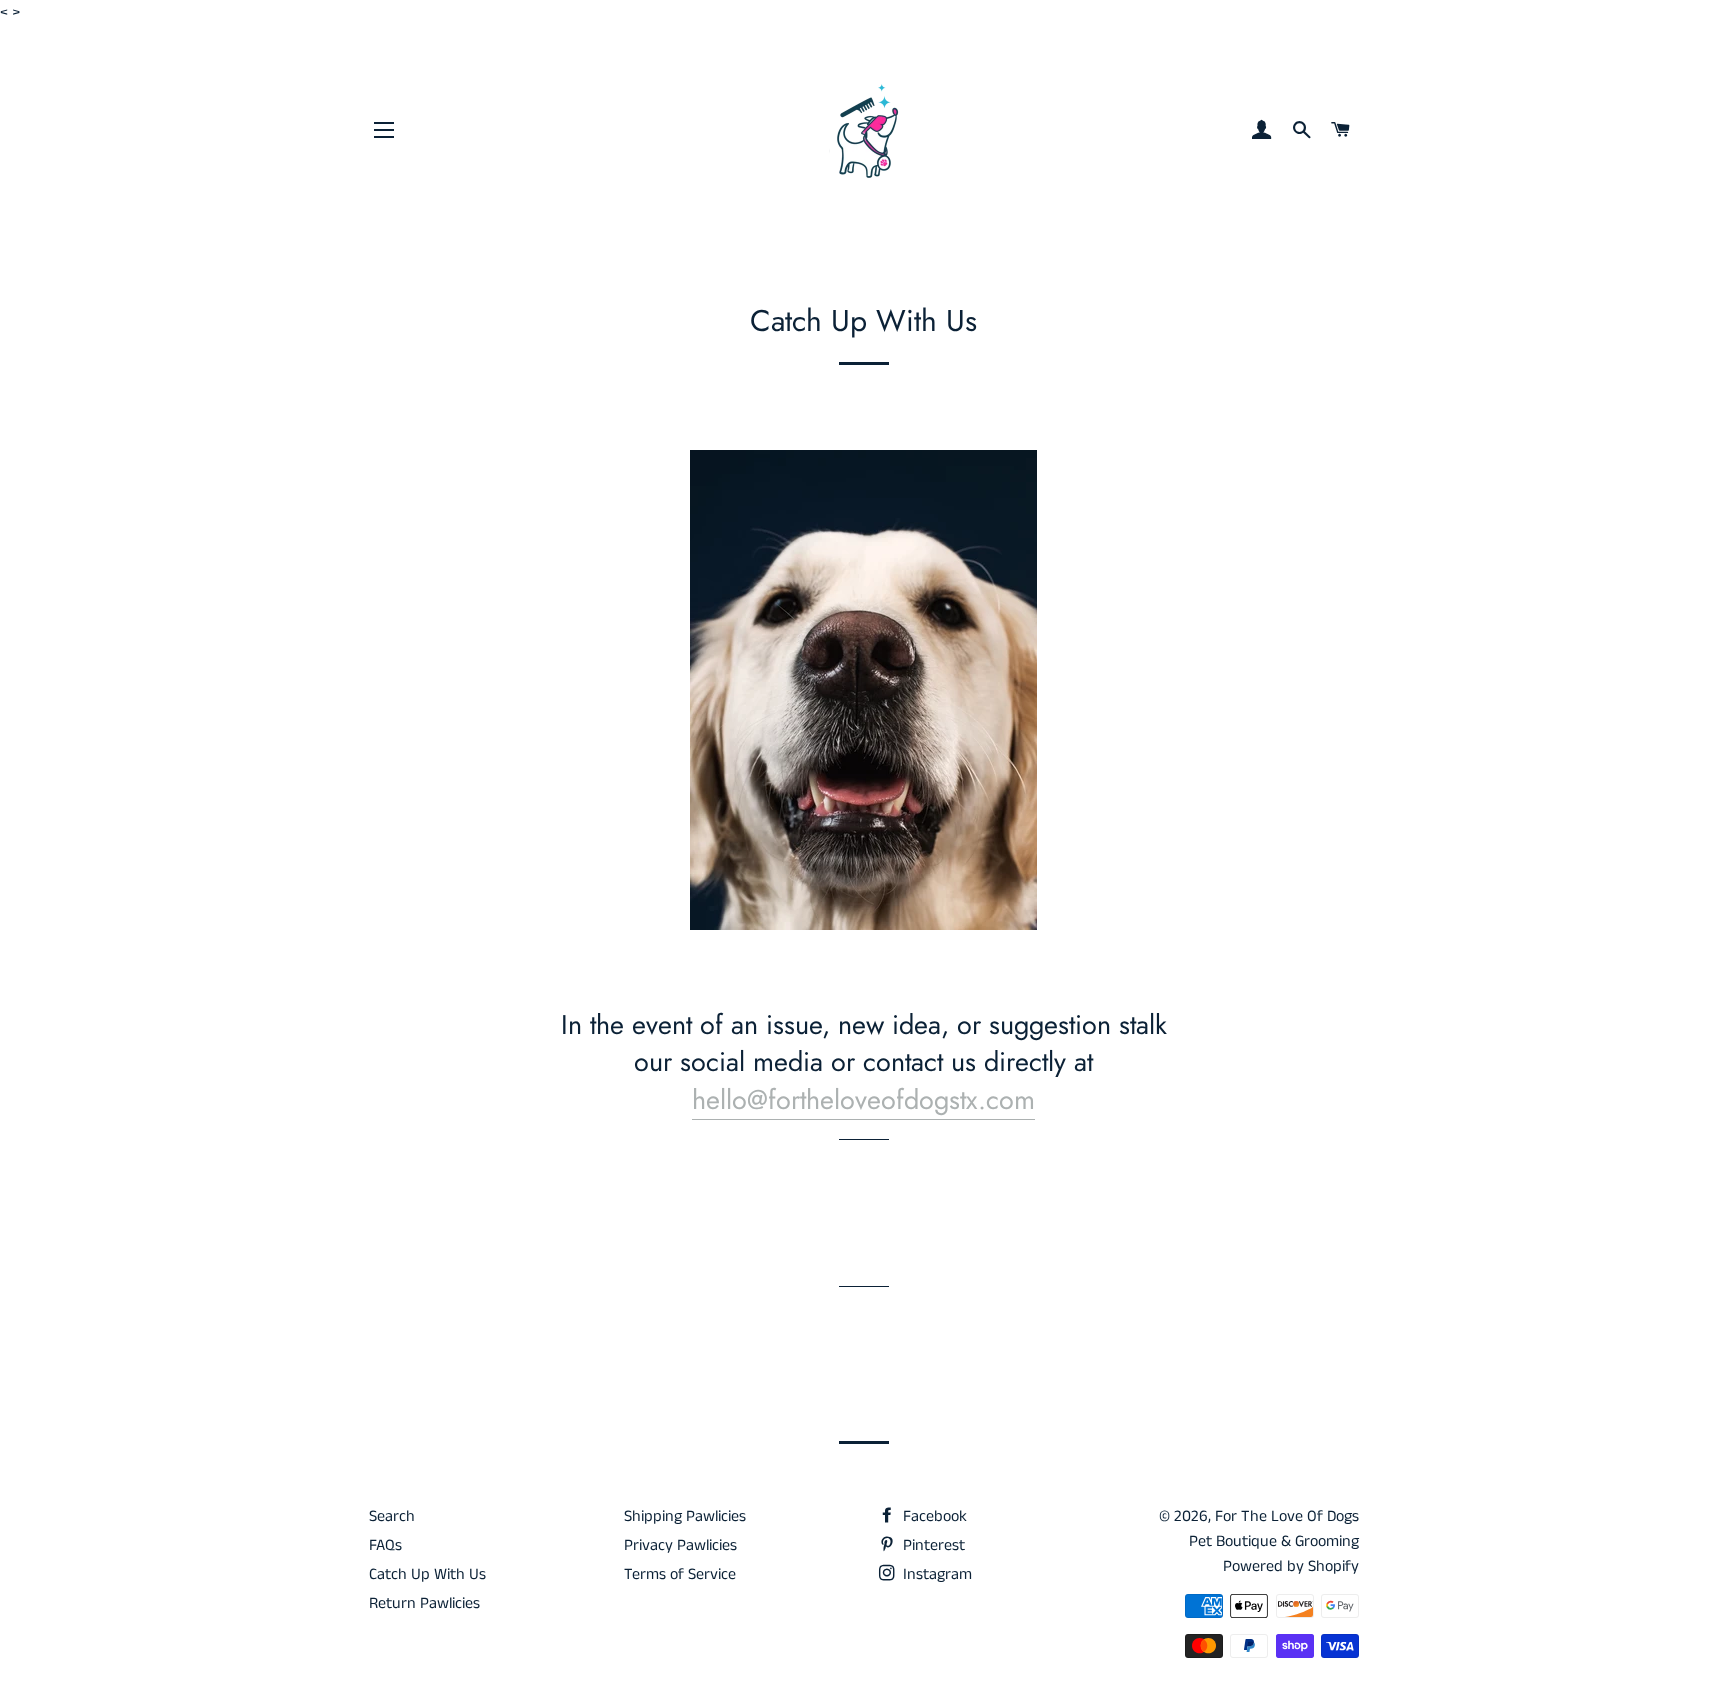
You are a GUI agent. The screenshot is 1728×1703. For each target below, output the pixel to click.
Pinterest (932, 1545)
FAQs (385, 1545)
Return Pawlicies (424, 1603)
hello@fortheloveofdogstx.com (863, 1099)
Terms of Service (680, 1574)
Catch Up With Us (427, 1574)
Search (392, 1516)
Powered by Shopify (1291, 1566)
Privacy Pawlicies (680, 1545)
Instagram (935, 1574)
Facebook (933, 1516)
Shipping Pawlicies (685, 1516)
